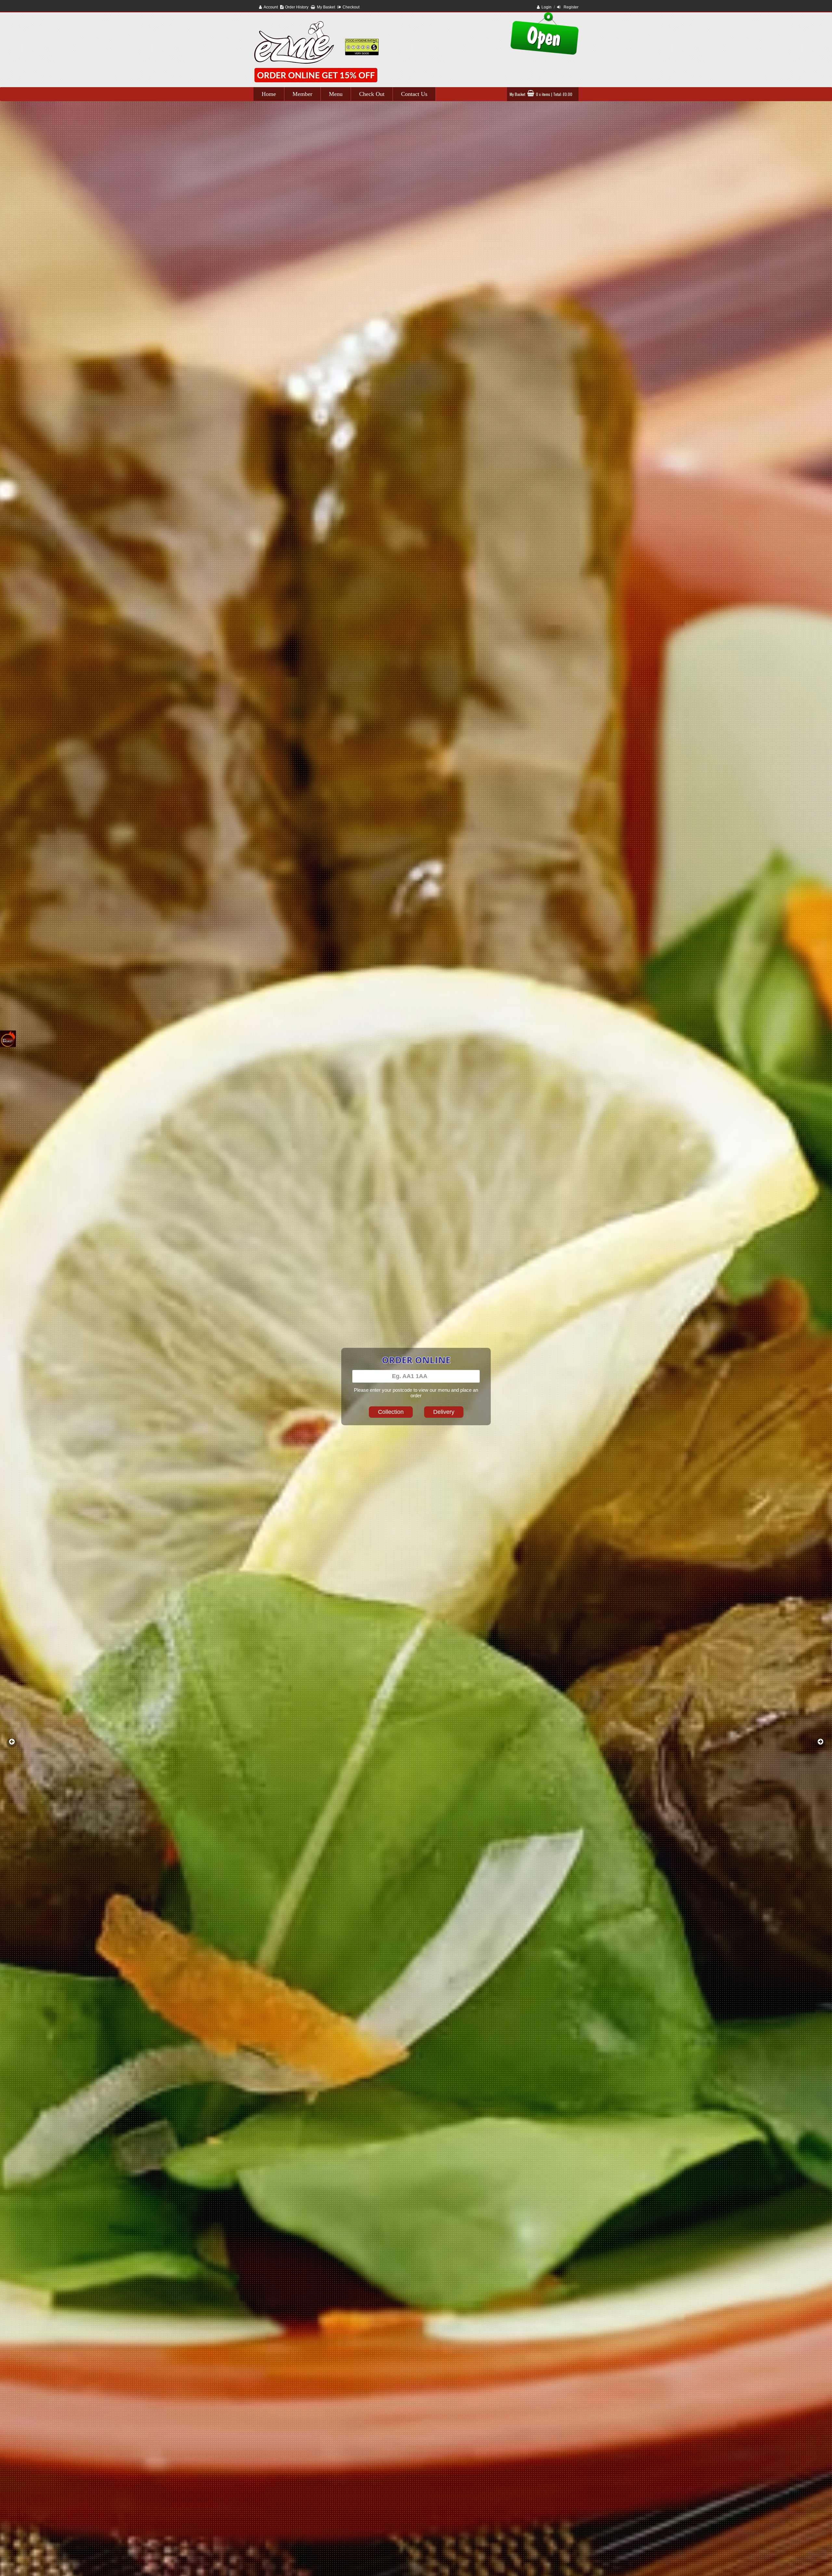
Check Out (372, 94)
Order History (297, 7)
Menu (336, 94)
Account (271, 7)
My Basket (326, 7)
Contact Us (414, 94)
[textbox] (416, 1376)
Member (302, 94)
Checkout (351, 7)
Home (269, 94)
